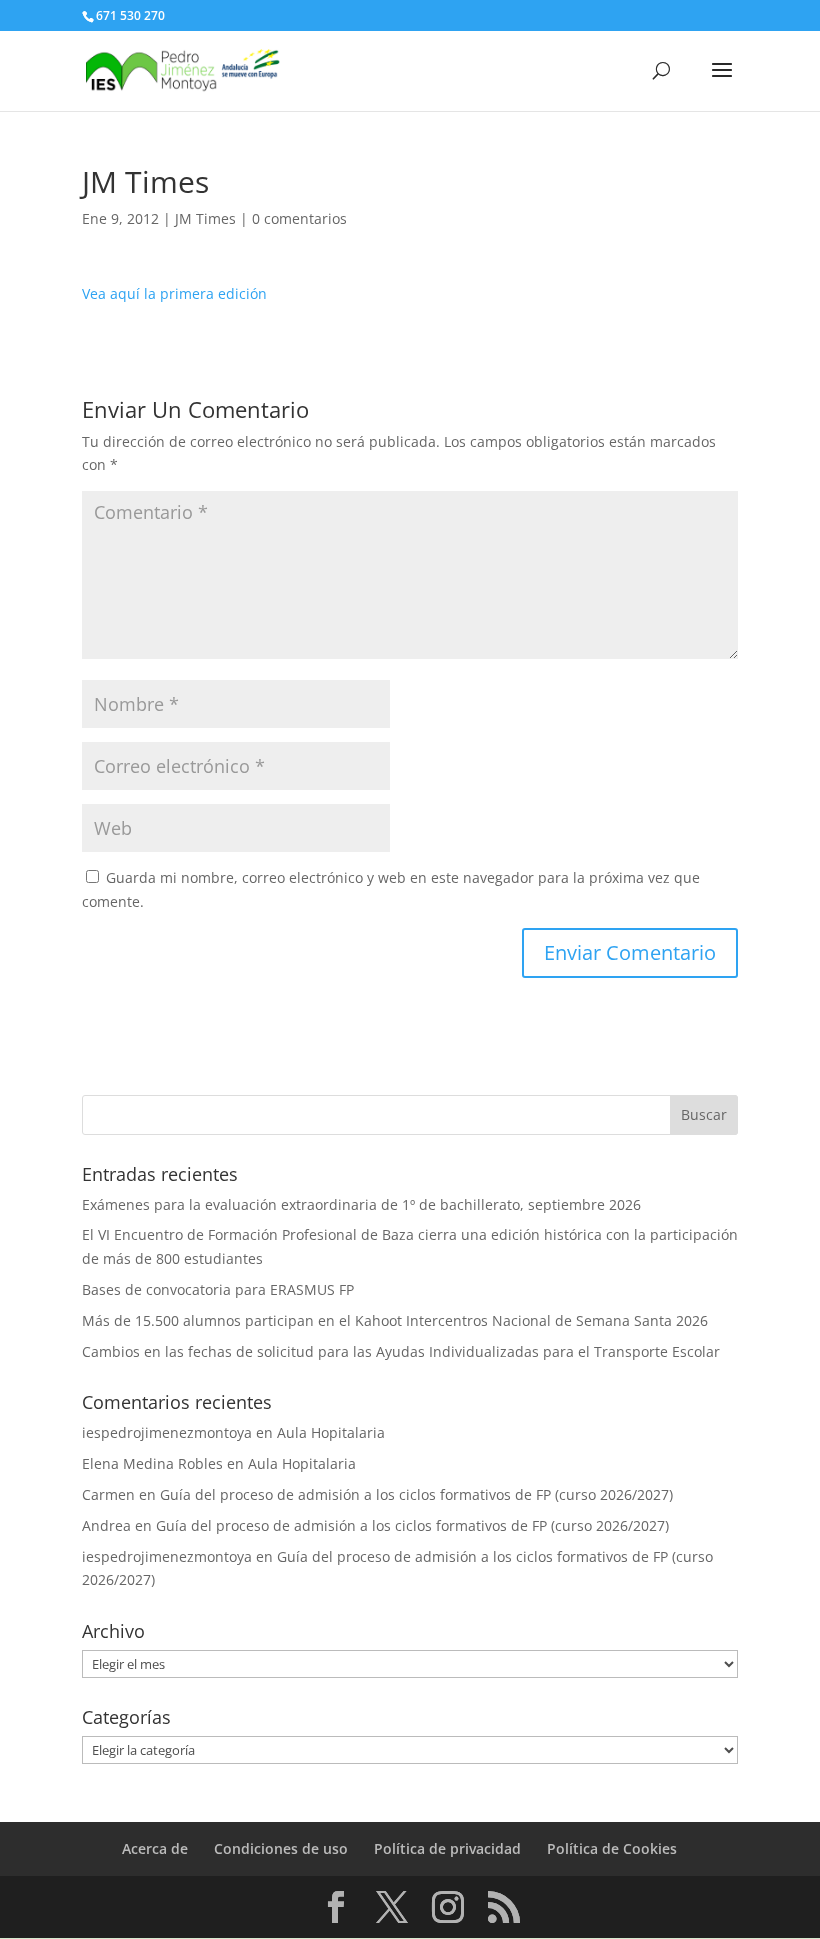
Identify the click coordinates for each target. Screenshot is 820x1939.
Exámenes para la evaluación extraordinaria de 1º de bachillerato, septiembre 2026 (361, 1204)
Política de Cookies (612, 1848)
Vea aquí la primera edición (174, 293)
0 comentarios (299, 218)
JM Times (205, 218)
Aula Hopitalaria (331, 1432)
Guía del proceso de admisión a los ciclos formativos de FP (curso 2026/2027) (416, 1494)
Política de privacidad (447, 1848)
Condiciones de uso (281, 1848)
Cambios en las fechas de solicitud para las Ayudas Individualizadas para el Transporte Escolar (401, 1351)
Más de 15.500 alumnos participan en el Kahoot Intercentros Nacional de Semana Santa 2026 (395, 1320)
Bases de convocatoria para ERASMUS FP (218, 1289)
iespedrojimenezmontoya (167, 1432)
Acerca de (155, 1848)
